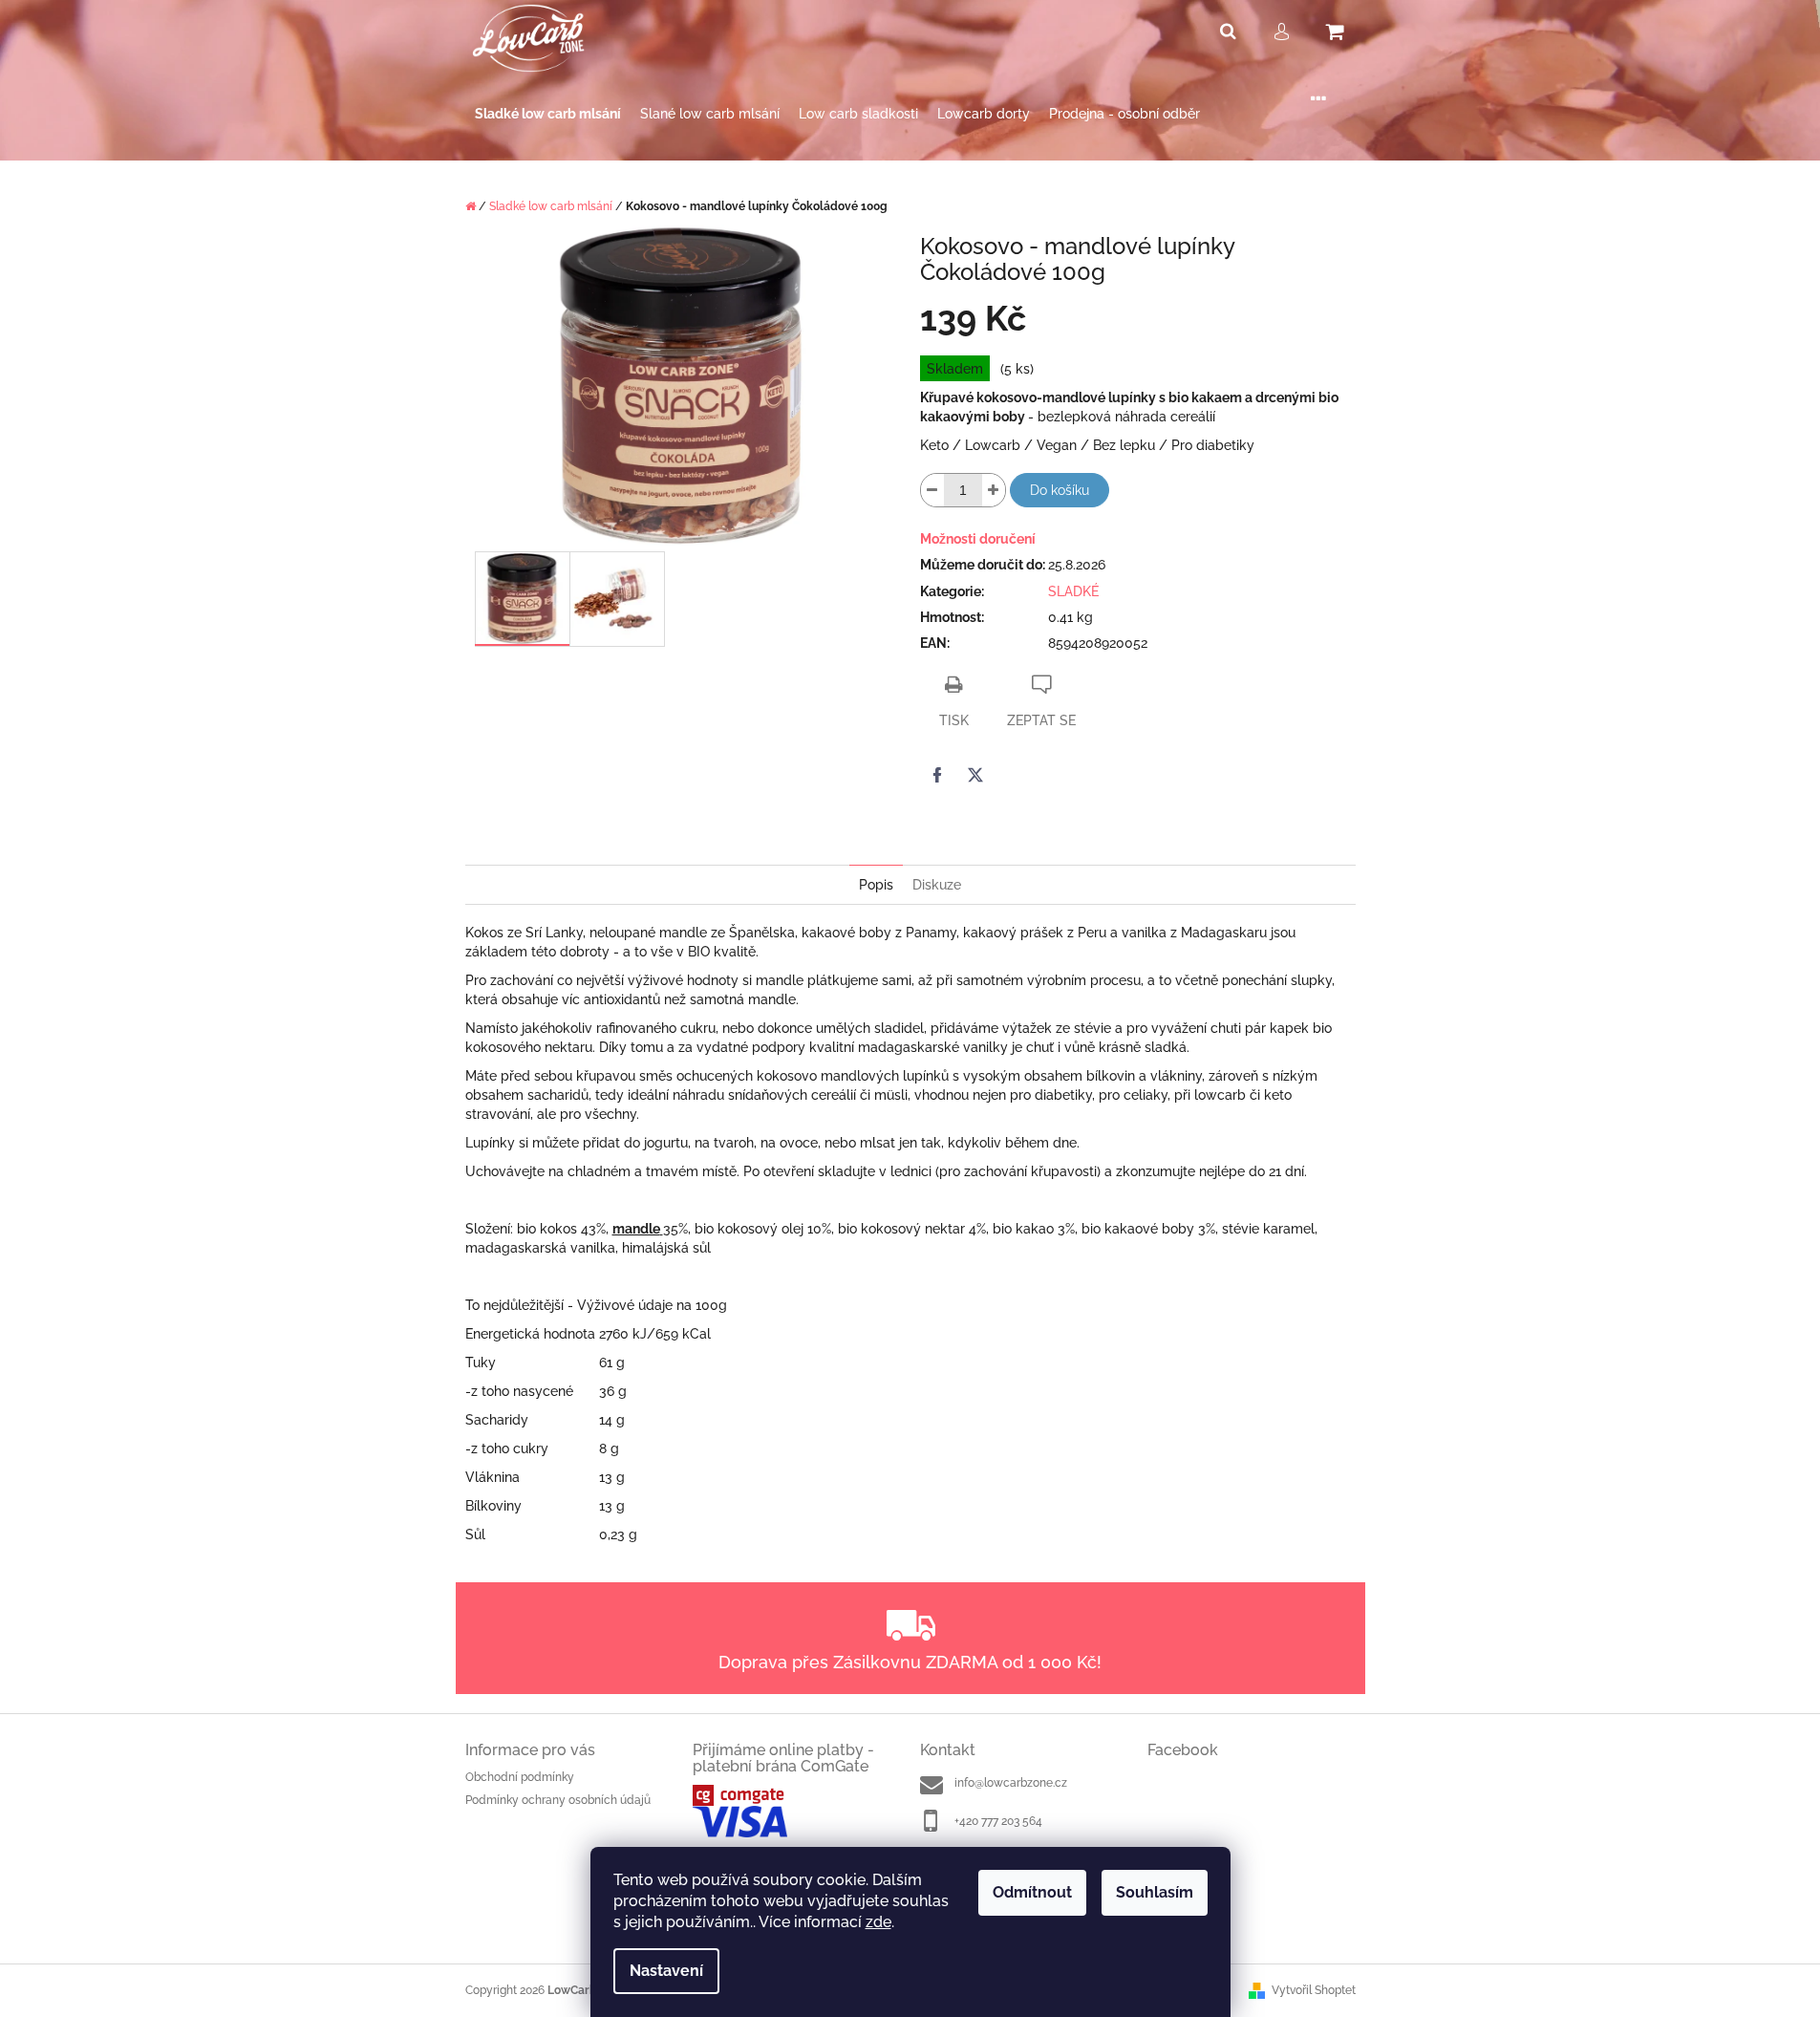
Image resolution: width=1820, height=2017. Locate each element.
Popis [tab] (876, 885)
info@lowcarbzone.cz (1011, 1783)
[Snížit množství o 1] (932, 490)
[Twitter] (975, 775)
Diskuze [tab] (937, 885)
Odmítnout (1032, 1892)
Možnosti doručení (978, 539)
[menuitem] (548, 114)
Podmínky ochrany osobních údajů (558, 1800)
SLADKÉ (1073, 591)
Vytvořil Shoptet (1314, 1990)
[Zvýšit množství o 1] (994, 490)
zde (878, 1922)
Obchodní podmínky (520, 1777)
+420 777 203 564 (998, 1821)
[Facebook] (937, 775)
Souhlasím (1155, 1892)
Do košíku (1060, 490)
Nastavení (666, 1971)
